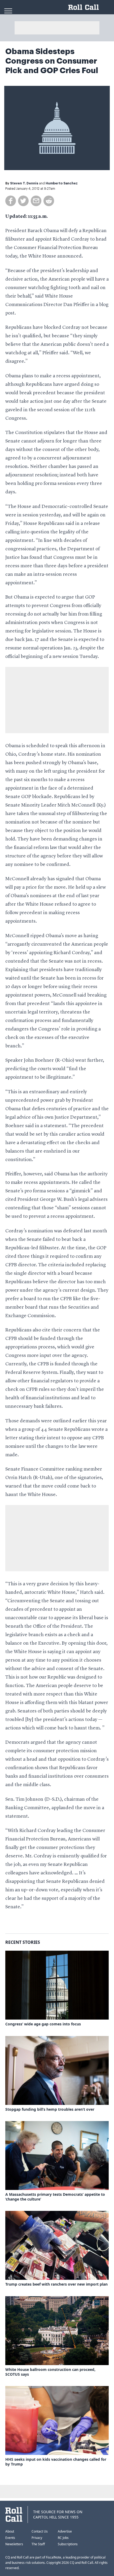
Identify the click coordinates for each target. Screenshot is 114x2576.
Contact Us (40, 2531)
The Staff (38, 2544)
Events (10, 2538)
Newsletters (14, 2544)
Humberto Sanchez (62, 183)
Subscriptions (68, 2544)
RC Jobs (63, 2538)
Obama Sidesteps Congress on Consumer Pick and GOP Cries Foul (52, 61)
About (10, 2531)
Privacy (37, 2538)
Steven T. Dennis (24, 183)
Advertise (65, 2531)
